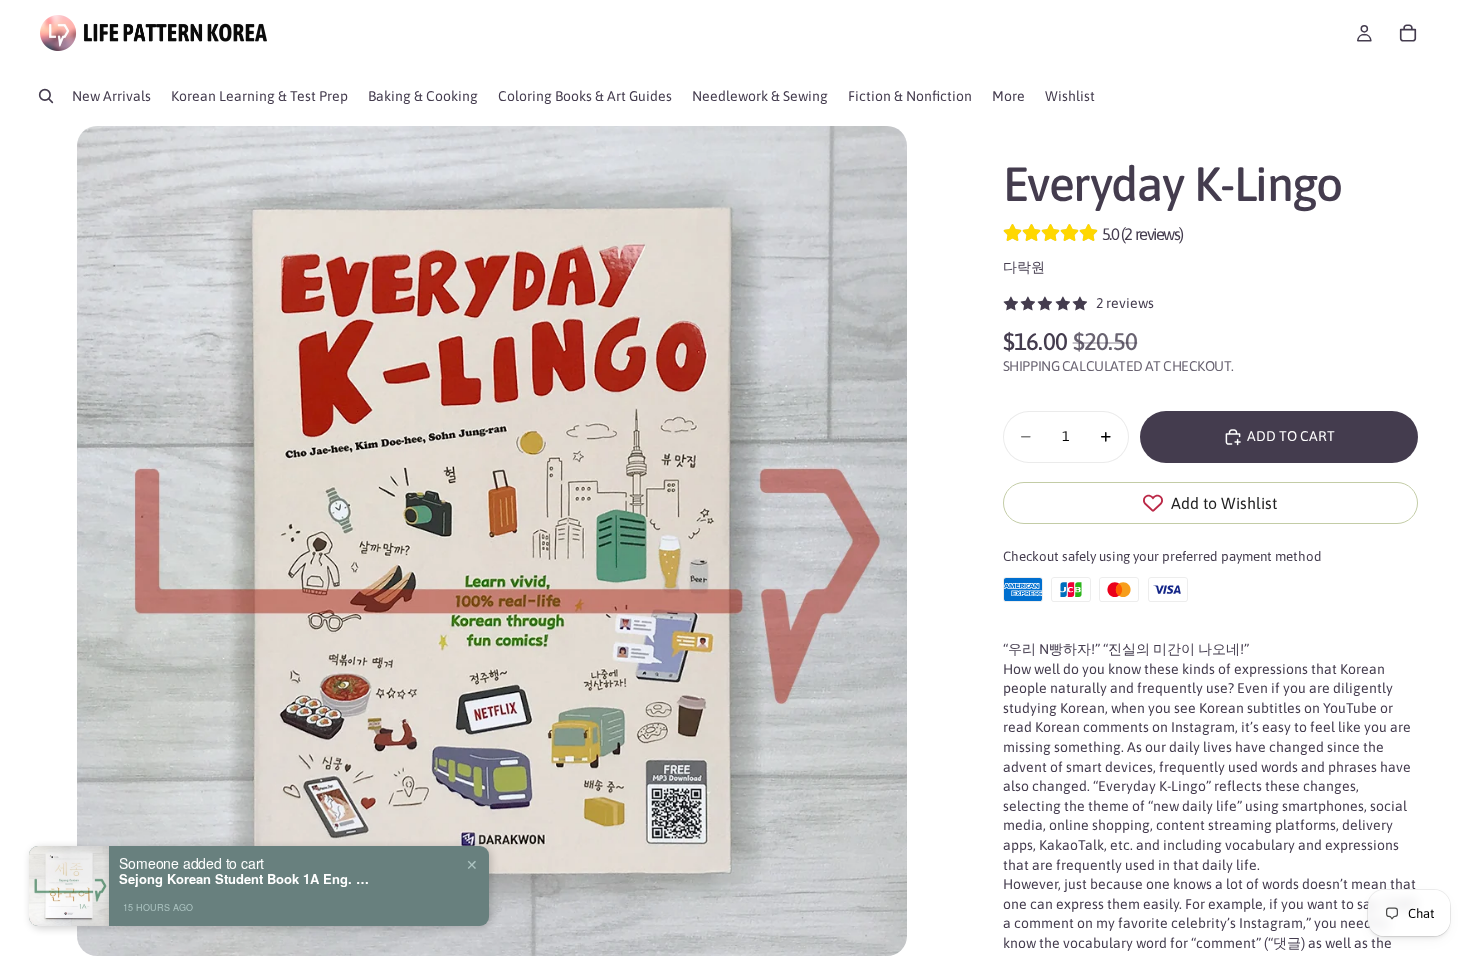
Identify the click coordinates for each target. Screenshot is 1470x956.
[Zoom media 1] (491, 541)
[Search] (46, 96)
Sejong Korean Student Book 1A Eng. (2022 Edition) (244, 879)
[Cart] (1408, 33)
